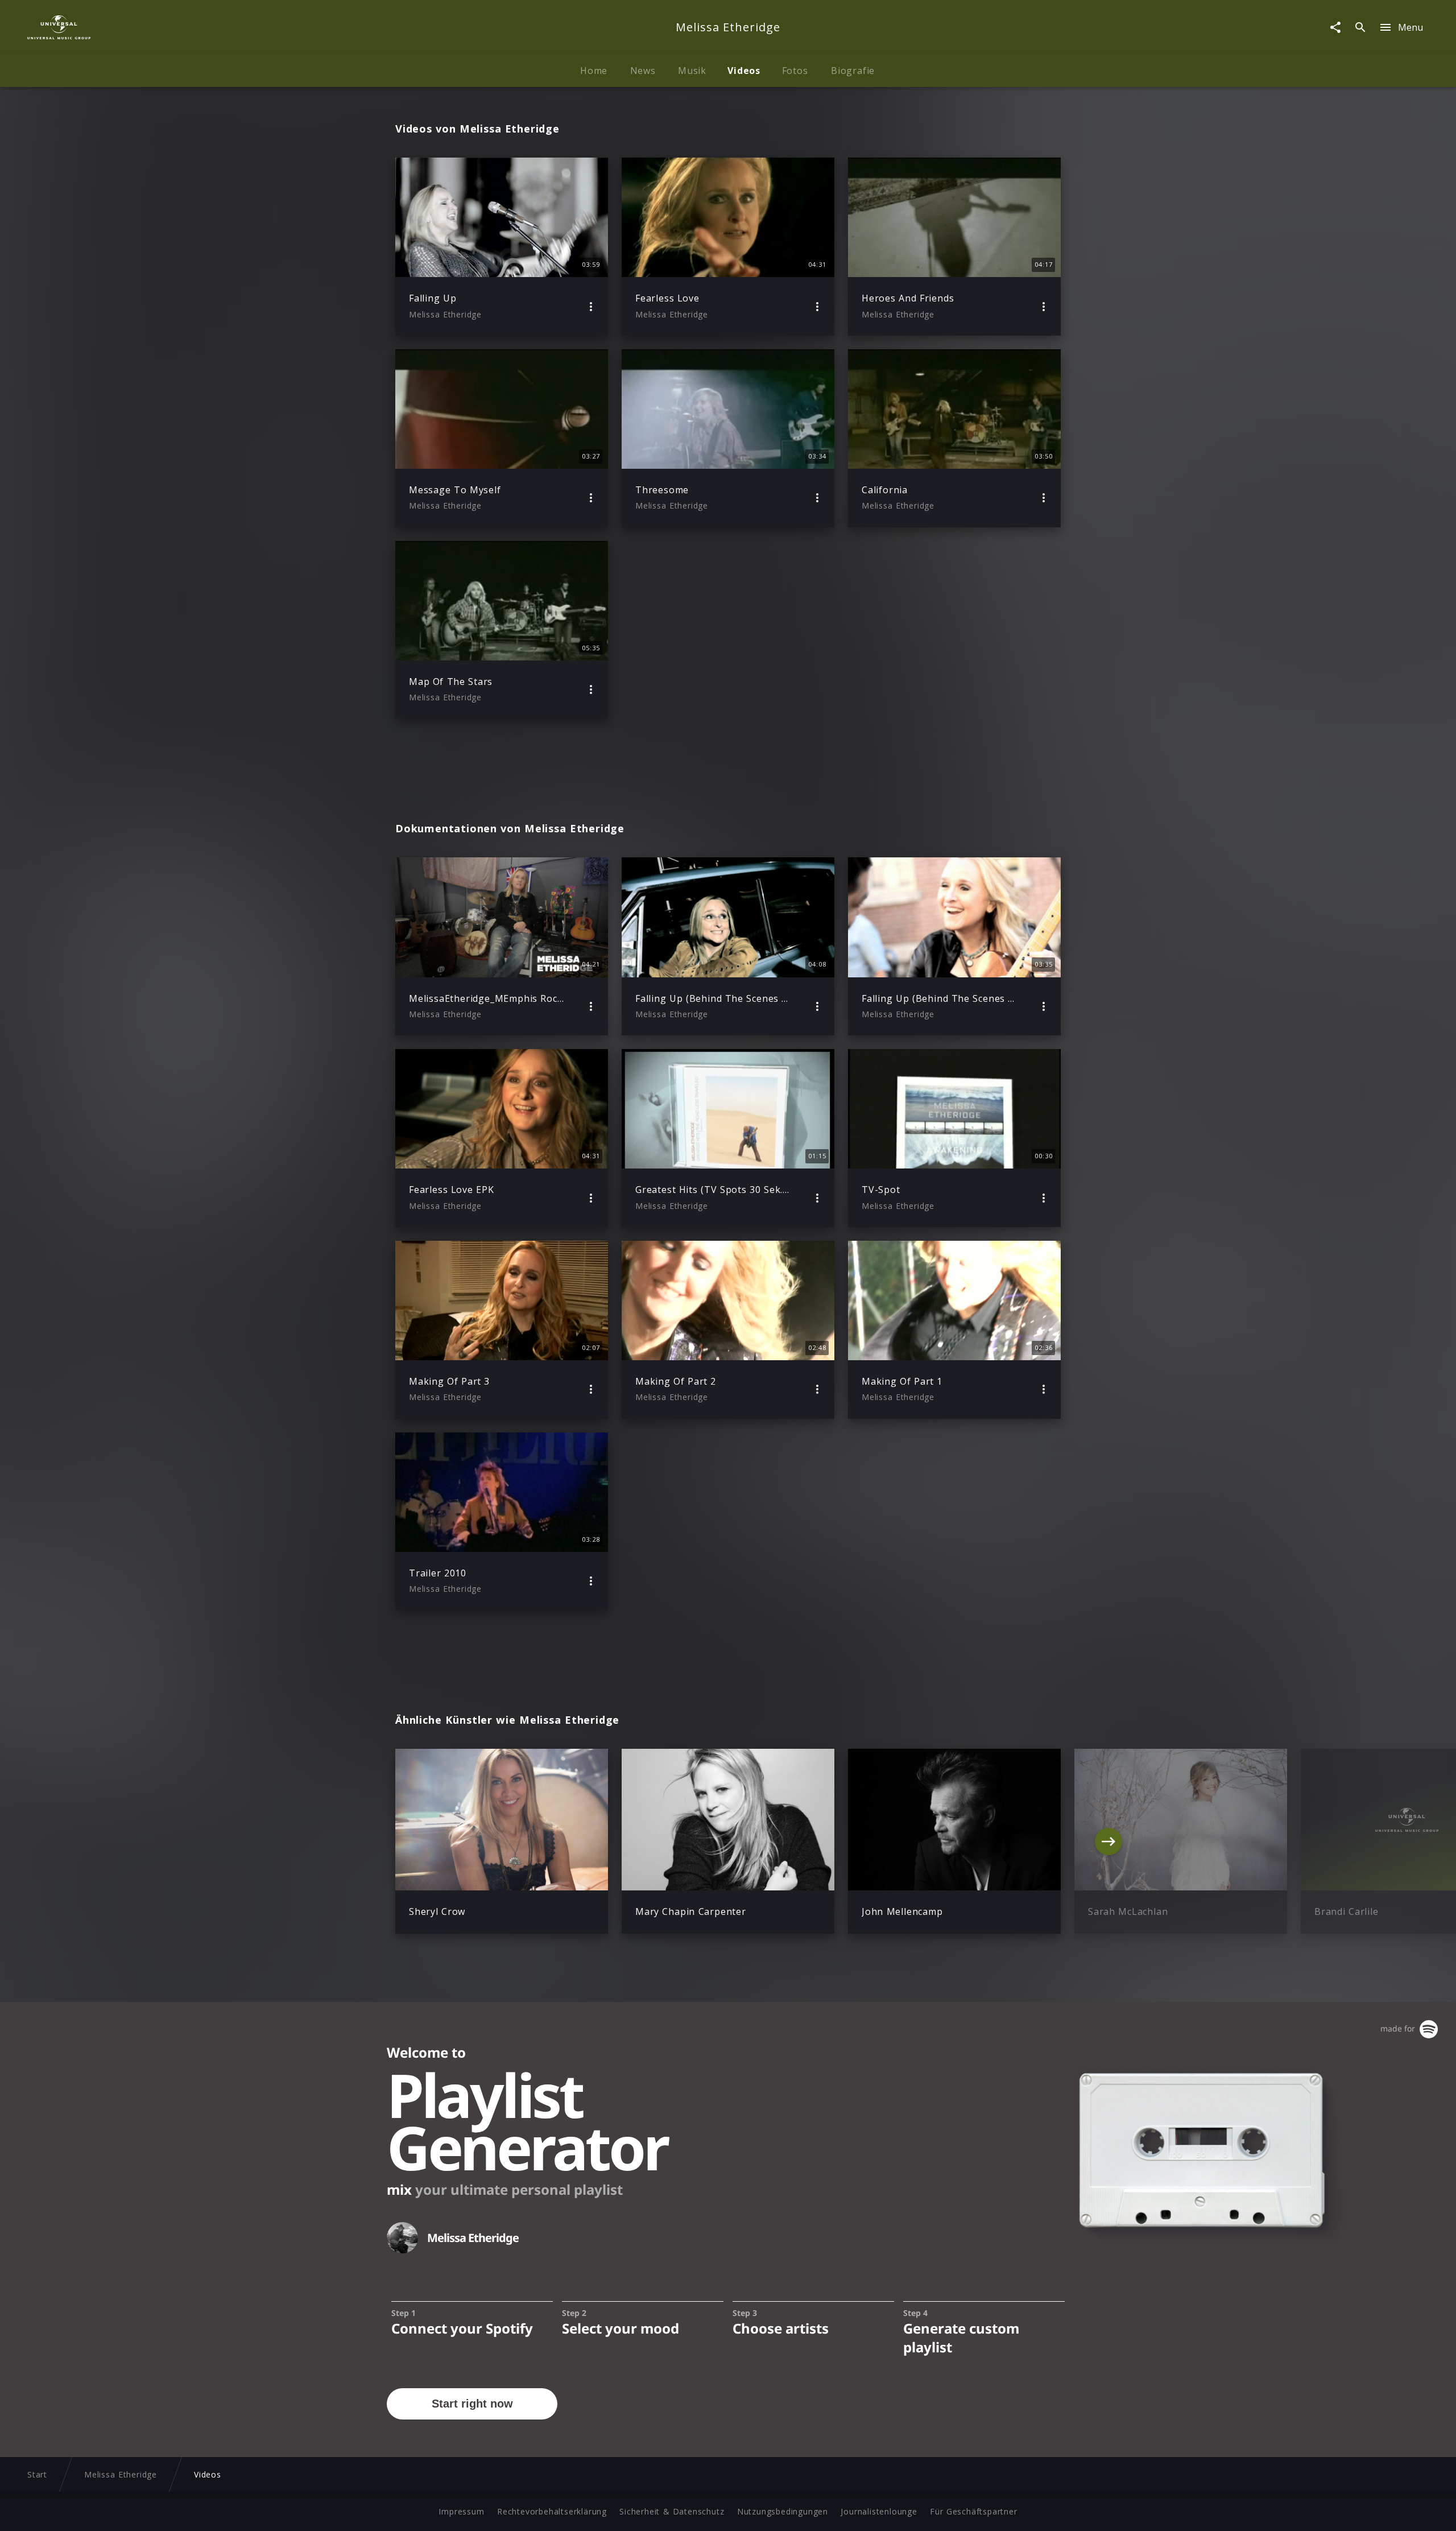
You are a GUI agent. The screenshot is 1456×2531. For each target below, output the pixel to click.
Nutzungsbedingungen (783, 2511)
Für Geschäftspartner (973, 2511)
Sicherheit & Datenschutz (672, 2511)
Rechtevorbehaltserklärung (552, 2511)
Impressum (461, 2511)
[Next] (1108, 1842)
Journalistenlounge (879, 2511)
